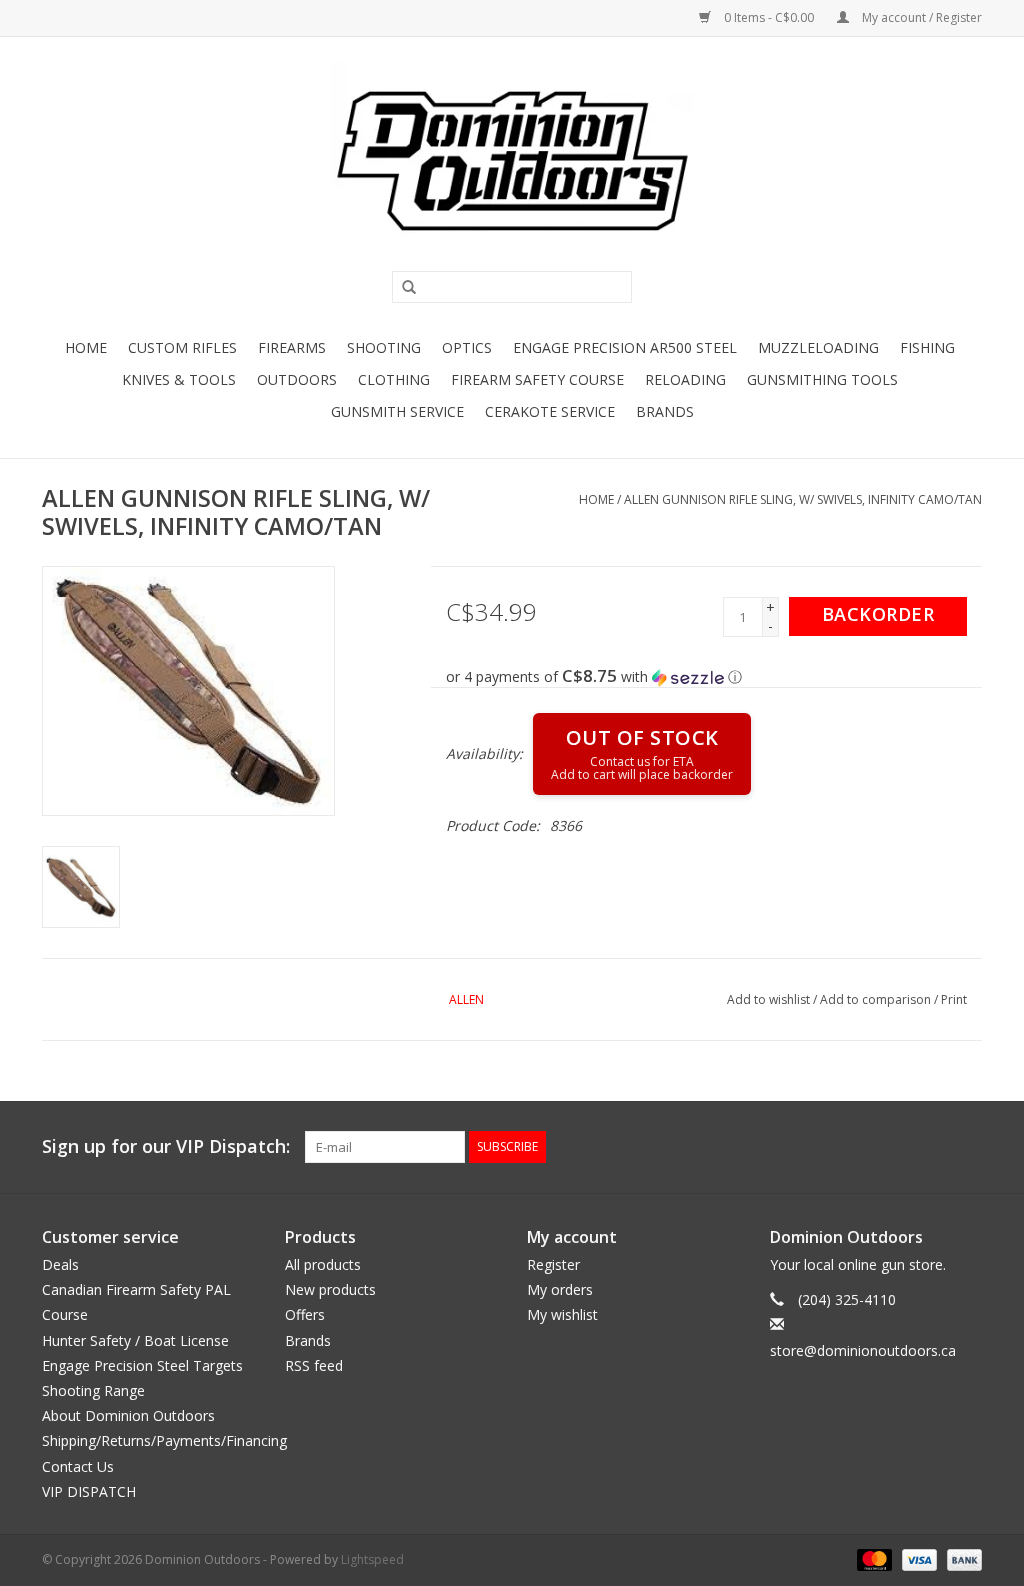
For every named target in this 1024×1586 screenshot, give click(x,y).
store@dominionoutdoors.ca (863, 1350)
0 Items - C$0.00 (769, 17)
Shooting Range (93, 1390)
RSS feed (314, 1365)
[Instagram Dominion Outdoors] (966, 1147)
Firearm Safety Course (537, 379)
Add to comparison (877, 999)
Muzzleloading (818, 347)
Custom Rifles (182, 347)
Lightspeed (372, 1559)
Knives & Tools (179, 379)
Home (86, 347)
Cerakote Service (550, 411)
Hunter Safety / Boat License (135, 1340)
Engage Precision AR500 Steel (625, 347)
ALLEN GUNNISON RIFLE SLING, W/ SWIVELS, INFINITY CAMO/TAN (803, 499)
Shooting (384, 347)
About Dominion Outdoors (128, 1415)
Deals (60, 1264)
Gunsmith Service (397, 411)
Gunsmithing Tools (822, 379)
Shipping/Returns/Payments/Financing (164, 1440)
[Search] (402, 288)
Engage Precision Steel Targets (142, 1365)
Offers (305, 1314)
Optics (467, 347)
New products (330, 1289)
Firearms (292, 347)
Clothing (394, 379)
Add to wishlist (768, 999)
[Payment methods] (872, 1558)
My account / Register (920, 17)
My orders (560, 1289)
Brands (665, 411)
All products (323, 1264)
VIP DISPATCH (89, 1491)
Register (553, 1264)
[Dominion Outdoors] (512, 161)
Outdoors (297, 379)
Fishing (927, 347)
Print (954, 999)
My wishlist (562, 1314)
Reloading (685, 379)
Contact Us (78, 1466)
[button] (714, 677)
